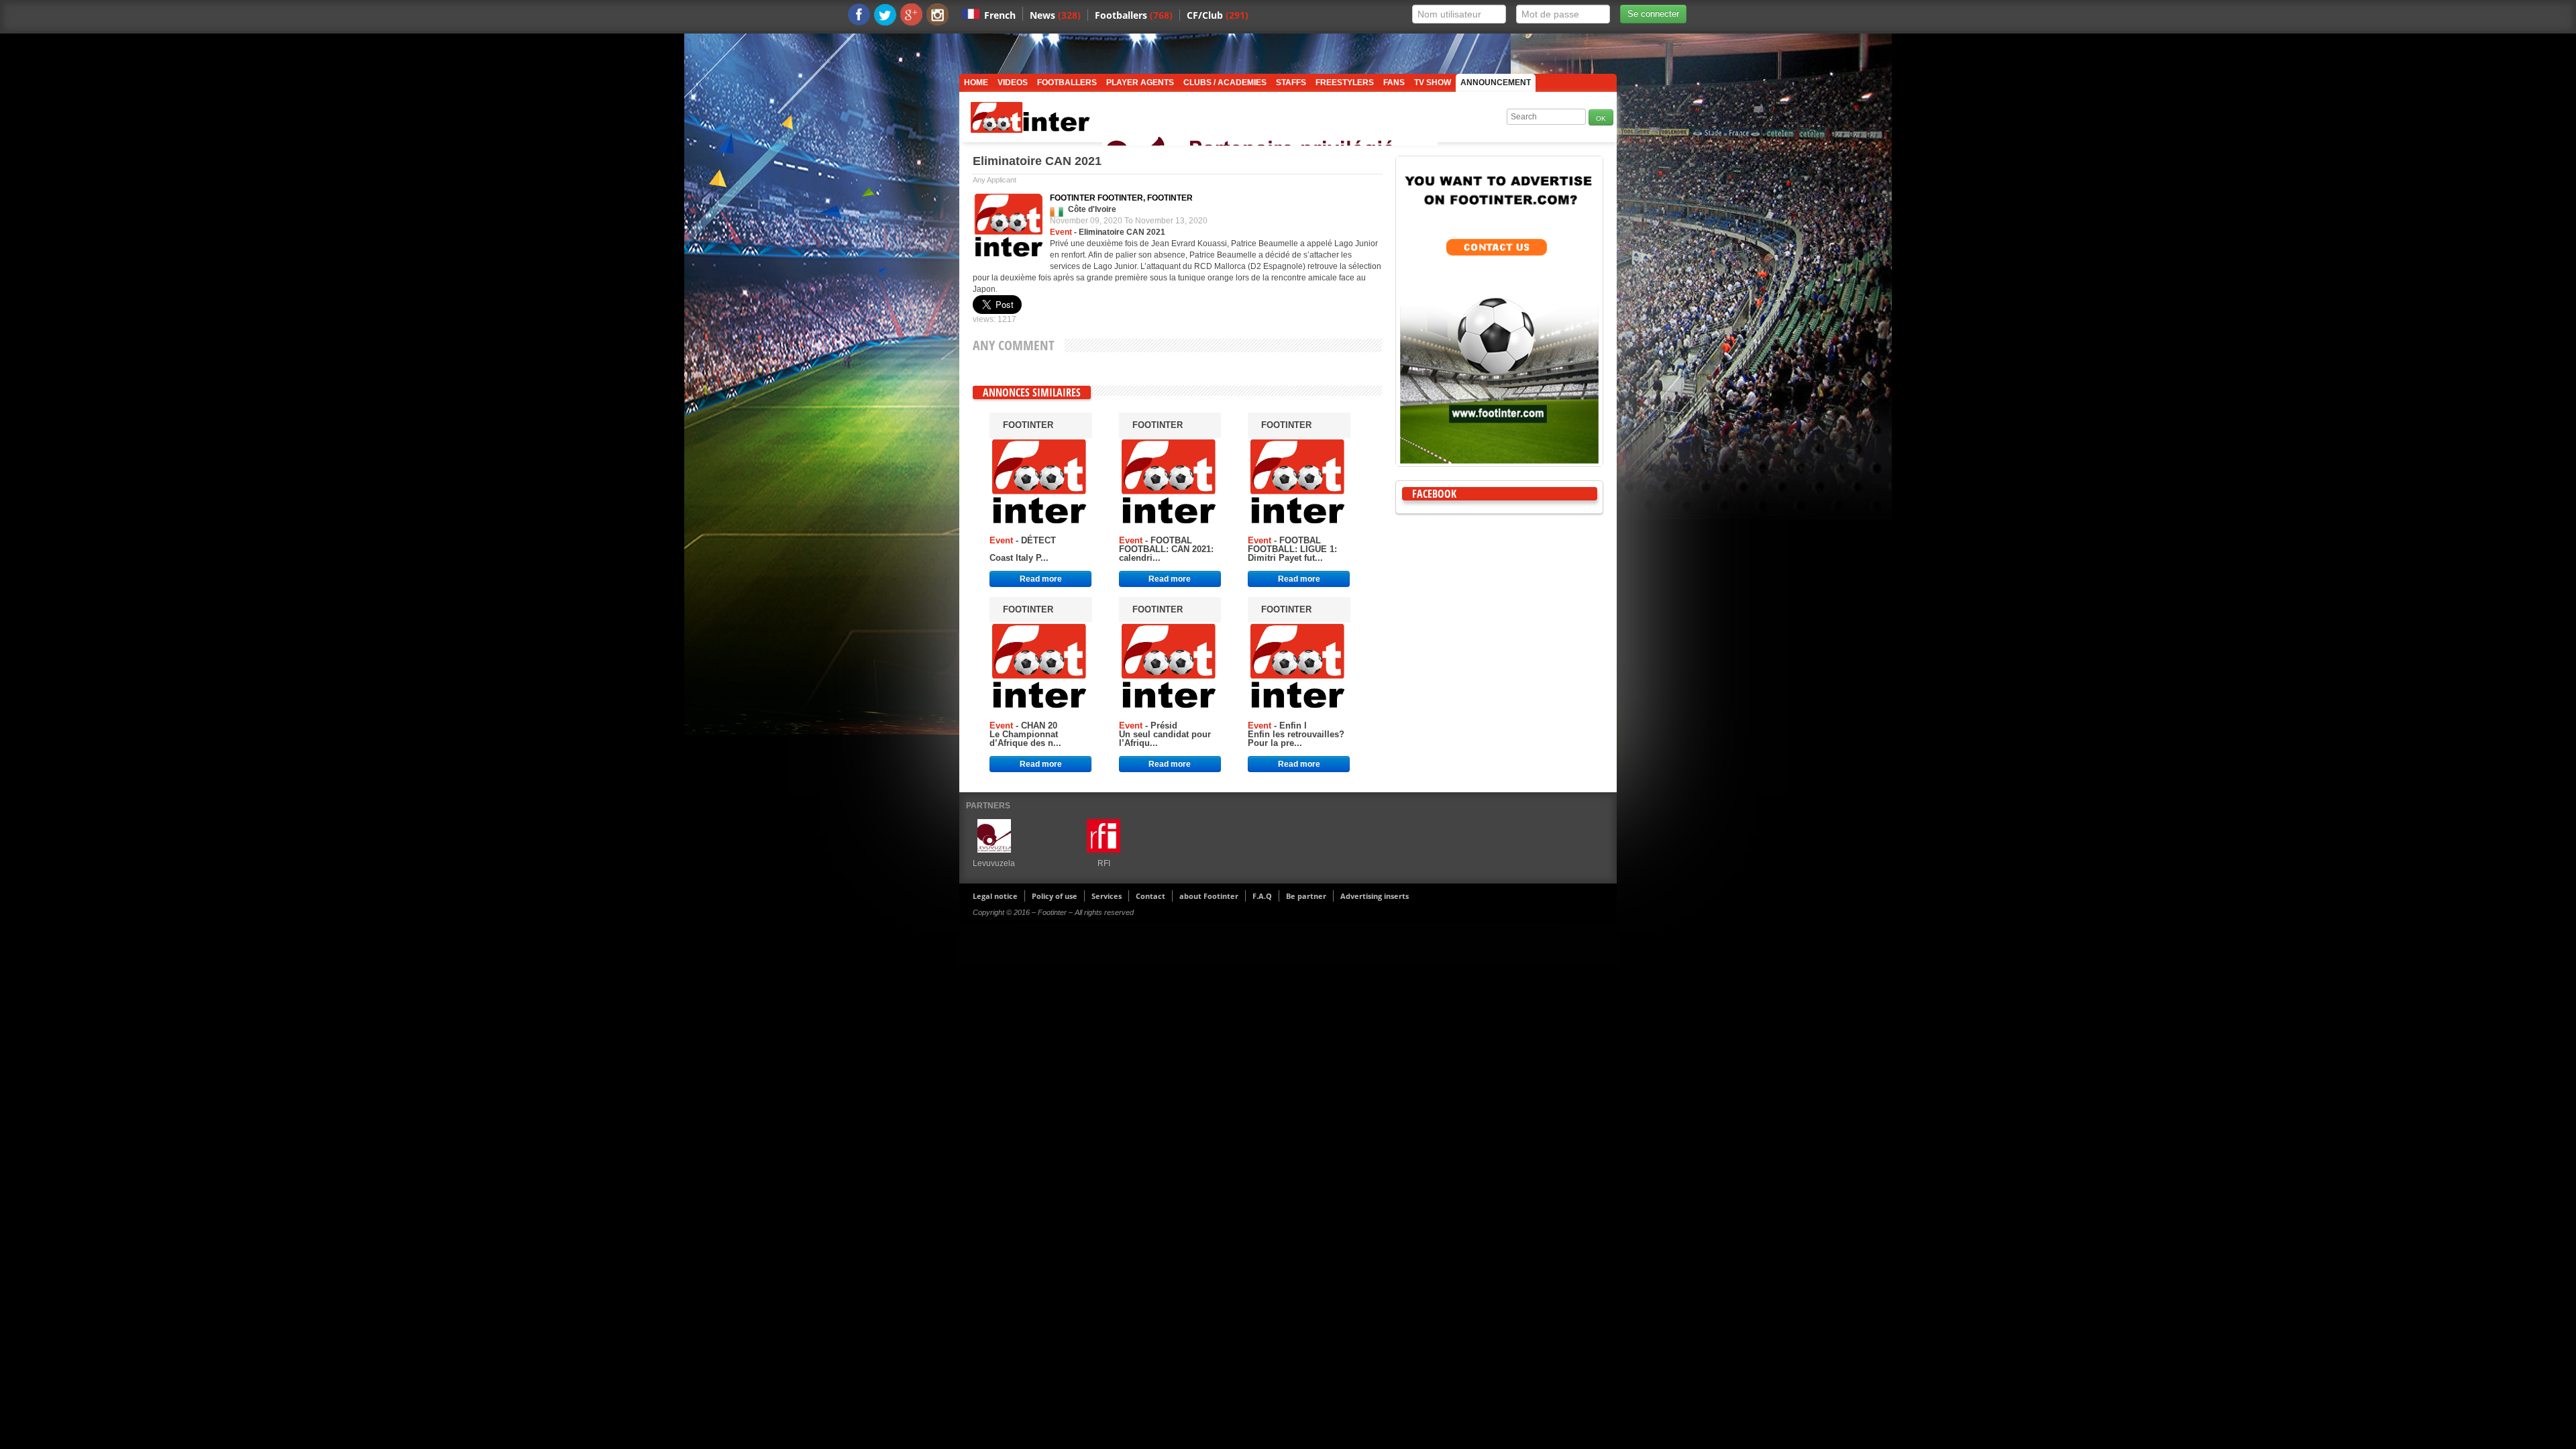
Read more (1041, 579)
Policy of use (1055, 896)
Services (1107, 896)
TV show (1433, 83)
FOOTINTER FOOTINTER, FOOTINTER (1121, 198)
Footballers (1134, 15)
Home (976, 83)
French (1000, 15)
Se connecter (1653, 14)
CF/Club (1218, 15)
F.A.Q (1262, 896)
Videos (1013, 83)
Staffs (1291, 83)
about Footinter (1209, 896)
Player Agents (1140, 83)
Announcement (1496, 83)
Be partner (1306, 896)
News (1055, 15)
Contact (1150, 896)
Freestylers (1345, 83)
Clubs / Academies (1225, 83)
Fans (1394, 83)
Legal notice (995, 896)
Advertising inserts (1375, 896)
